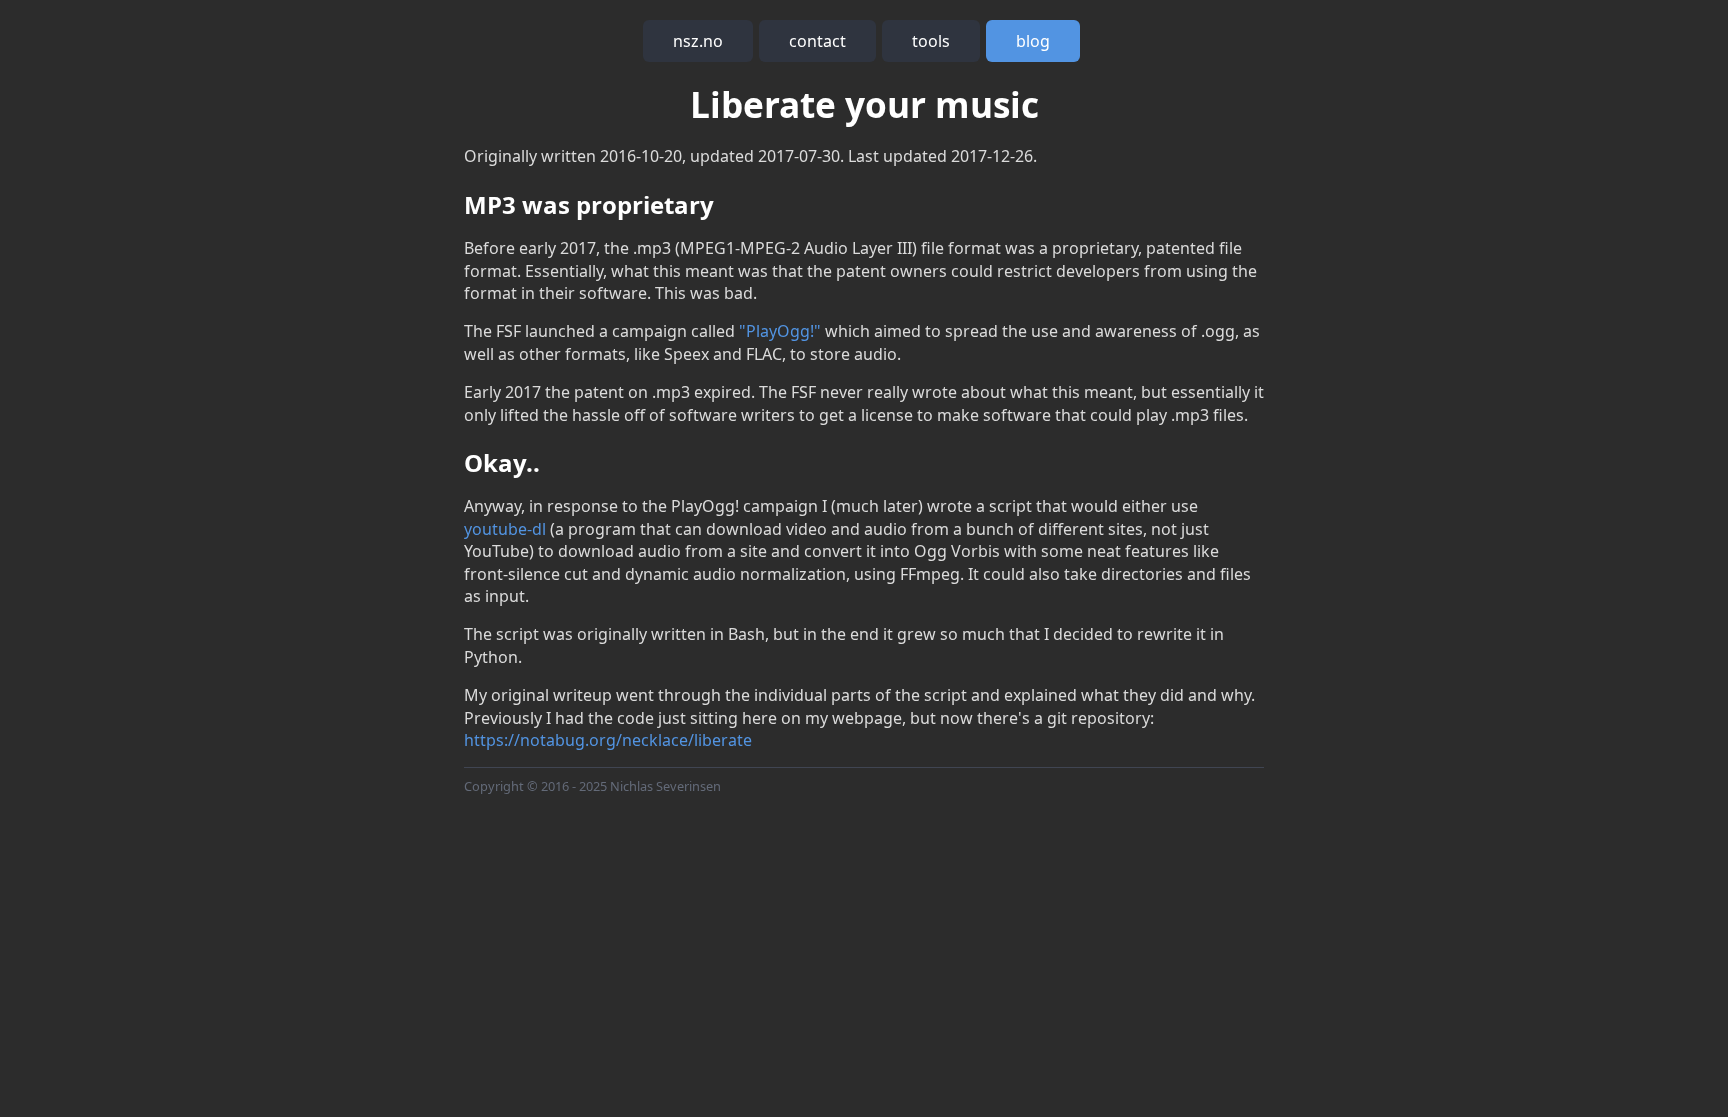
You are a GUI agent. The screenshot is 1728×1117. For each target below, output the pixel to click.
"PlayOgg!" (780, 331)
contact (817, 41)
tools (931, 41)
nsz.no (698, 41)
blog (1033, 41)
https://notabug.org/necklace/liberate (608, 740)
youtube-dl (505, 529)
